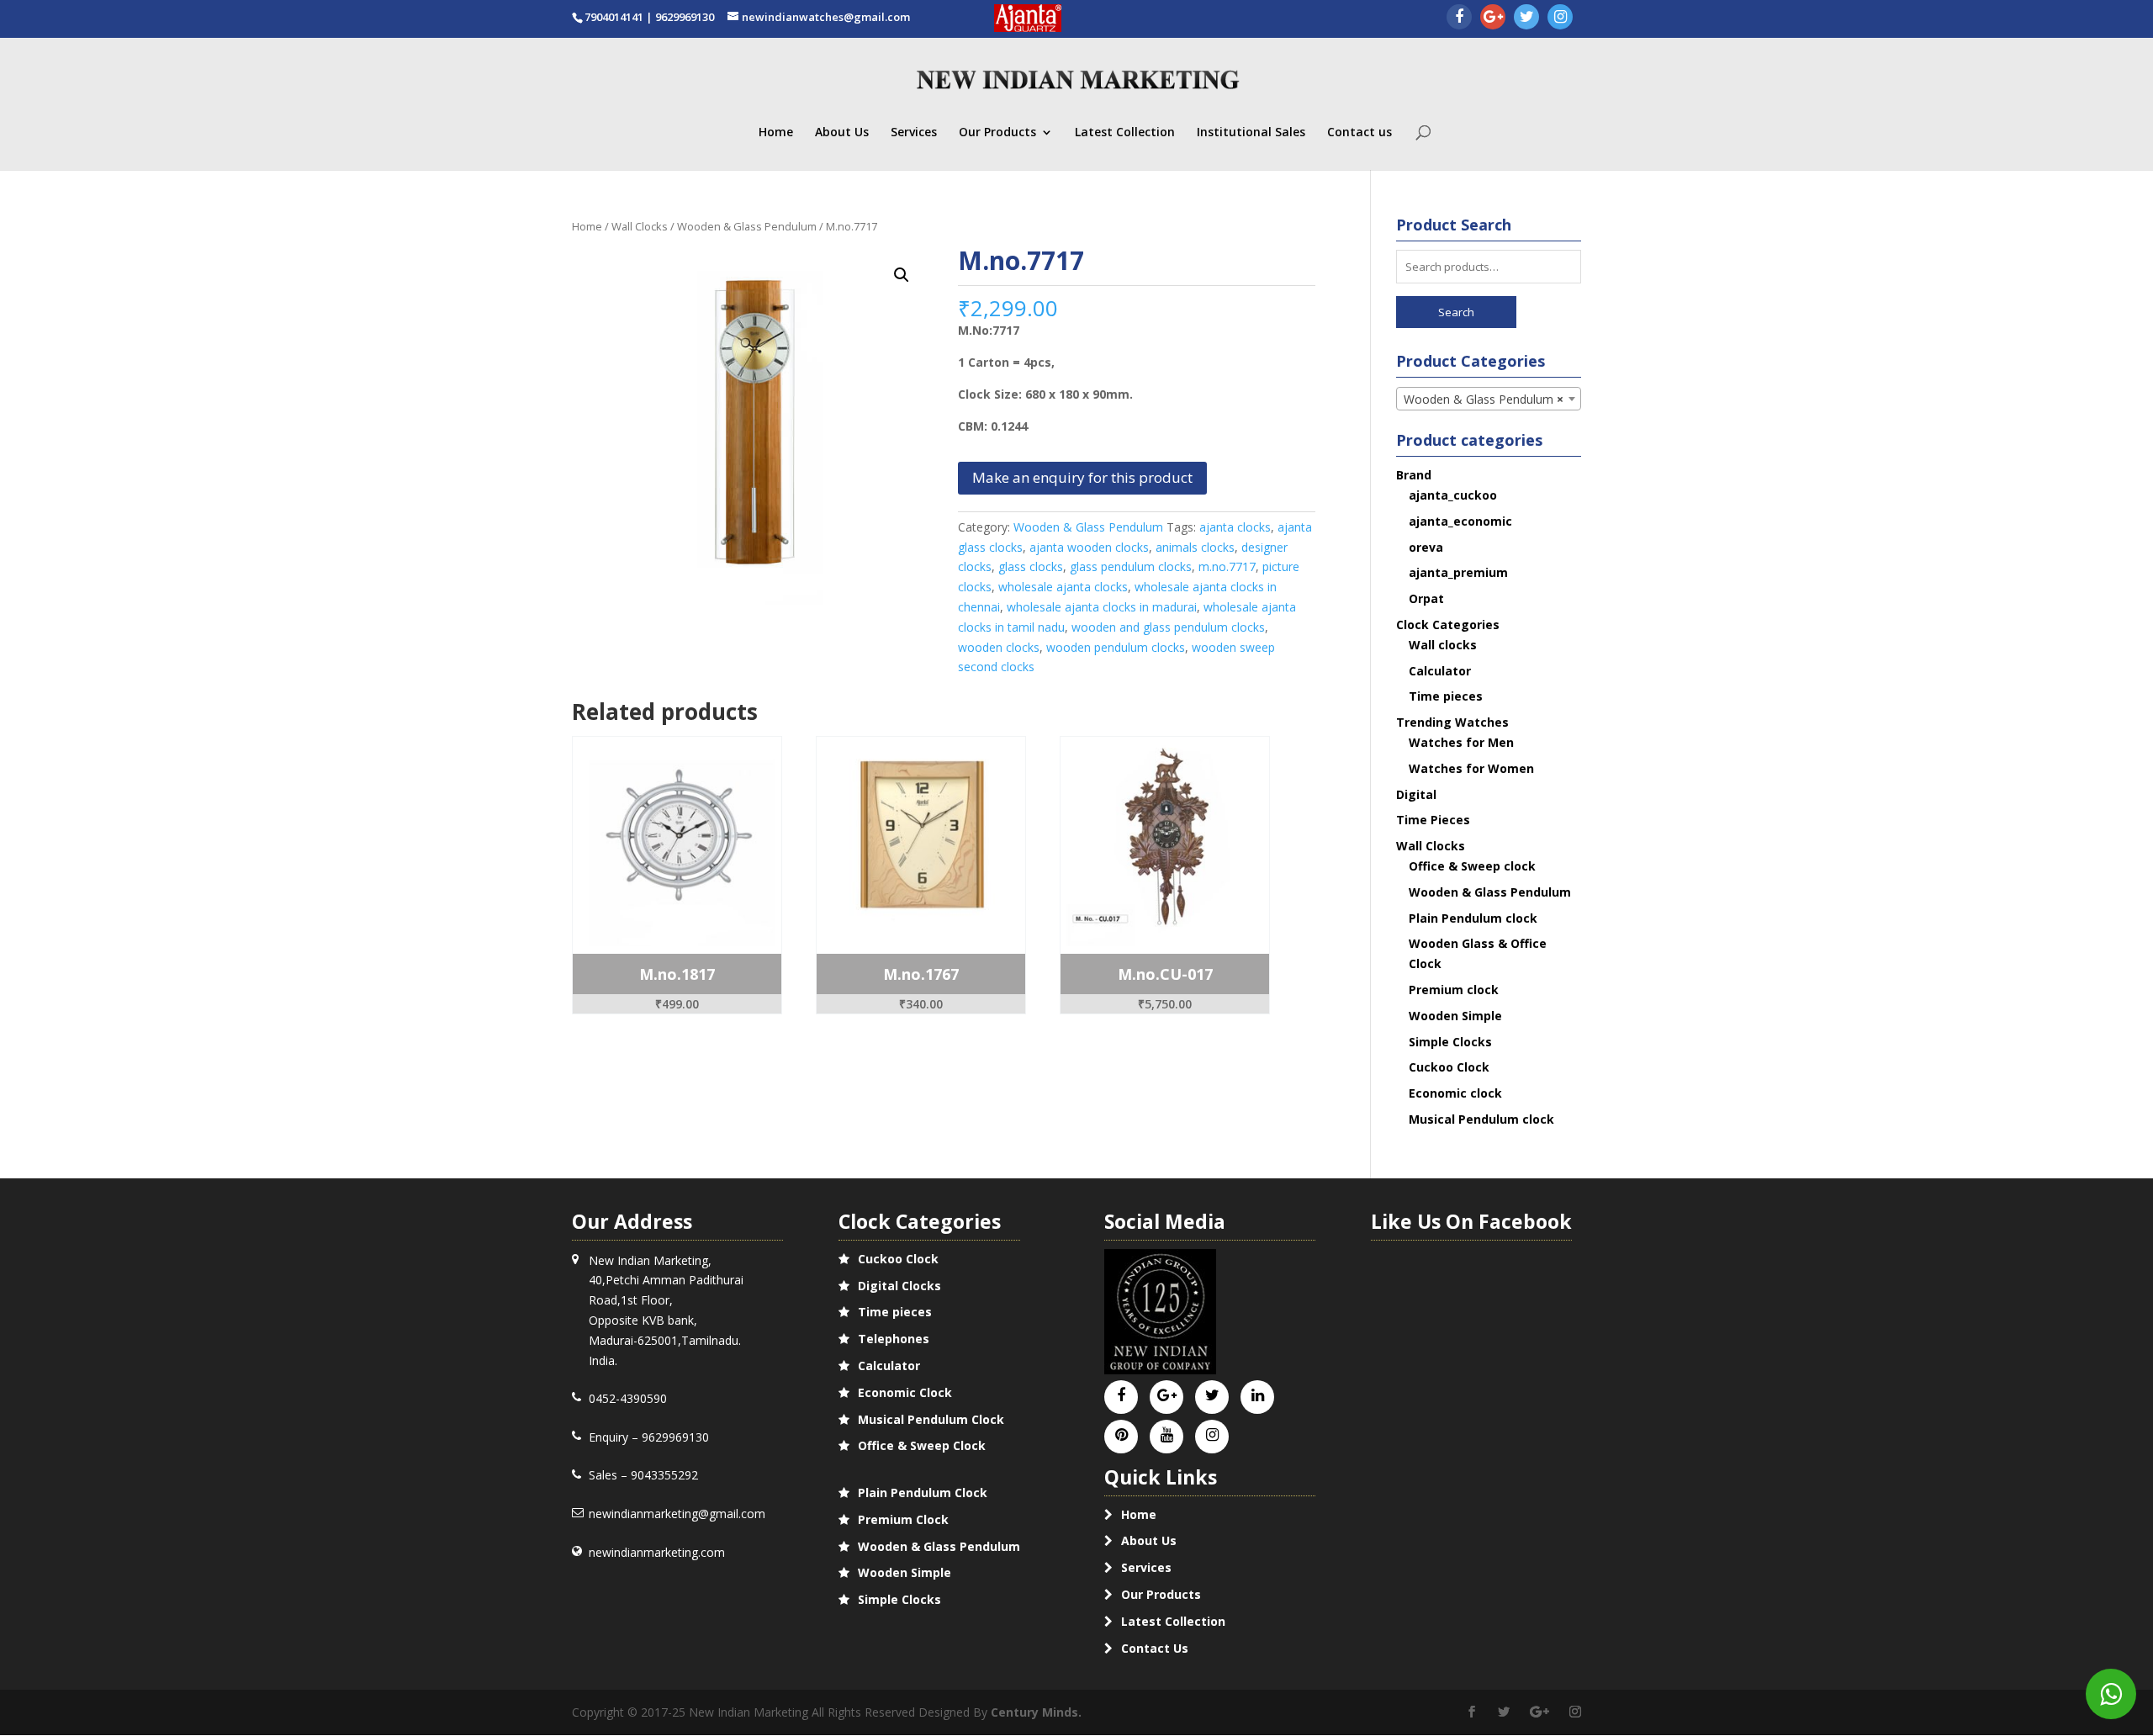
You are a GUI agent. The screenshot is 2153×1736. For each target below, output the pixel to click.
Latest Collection (1125, 133)
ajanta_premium (1458, 572)
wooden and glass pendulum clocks (1168, 627)
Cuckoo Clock (1449, 1067)
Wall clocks (1443, 645)
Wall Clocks (640, 226)
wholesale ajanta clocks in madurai (1102, 607)
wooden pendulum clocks (1116, 647)
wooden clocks (999, 647)
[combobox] (1489, 399)
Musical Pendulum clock (1481, 1119)
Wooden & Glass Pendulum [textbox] (1484, 399)
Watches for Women (1471, 768)
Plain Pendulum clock (1473, 918)
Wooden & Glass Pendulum (747, 226)
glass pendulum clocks (1131, 566)
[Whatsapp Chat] (2111, 1694)
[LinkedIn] (1258, 1396)
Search (1456, 312)
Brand (1414, 475)
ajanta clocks (1235, 527)
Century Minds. (1036, 1712)
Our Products (997, 133)
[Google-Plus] (1493, 18)
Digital (1416, 794)
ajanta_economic (1460, 521)
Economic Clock (905, 1392)
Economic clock (1455, 1093)
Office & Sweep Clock (922, 1445)
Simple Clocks (1450, 1042)
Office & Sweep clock (1472, 866)
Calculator (1440, 671)
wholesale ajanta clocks (1063, 587)
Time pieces (1446, 696)
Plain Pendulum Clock (923, 1493)
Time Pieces (1433, 820)
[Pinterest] (1121, 1435)
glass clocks (1031, 566)
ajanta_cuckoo (1453, 495)
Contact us (1360, 133)
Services (914, 133)
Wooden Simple (1455, 1016)
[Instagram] (1560, 18)
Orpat (1426, 598)
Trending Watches (1452, 722)
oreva (1426, 547)
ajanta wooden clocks (1089, 547)
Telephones (894, 1339)
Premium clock (1454, 990)
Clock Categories (1448, 625)
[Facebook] (1459, 18)
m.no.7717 (1227, 566)
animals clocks (1195, 547)
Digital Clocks (899, 1286)
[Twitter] (1526, 18)
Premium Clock (903, 1519)
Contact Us (1155, 1648)
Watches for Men (1461, 742)
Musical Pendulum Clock (931, 1419)
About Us (842, 133)
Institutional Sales (1251, 133)
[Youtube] (1167, 1435)
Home (776, 133)
